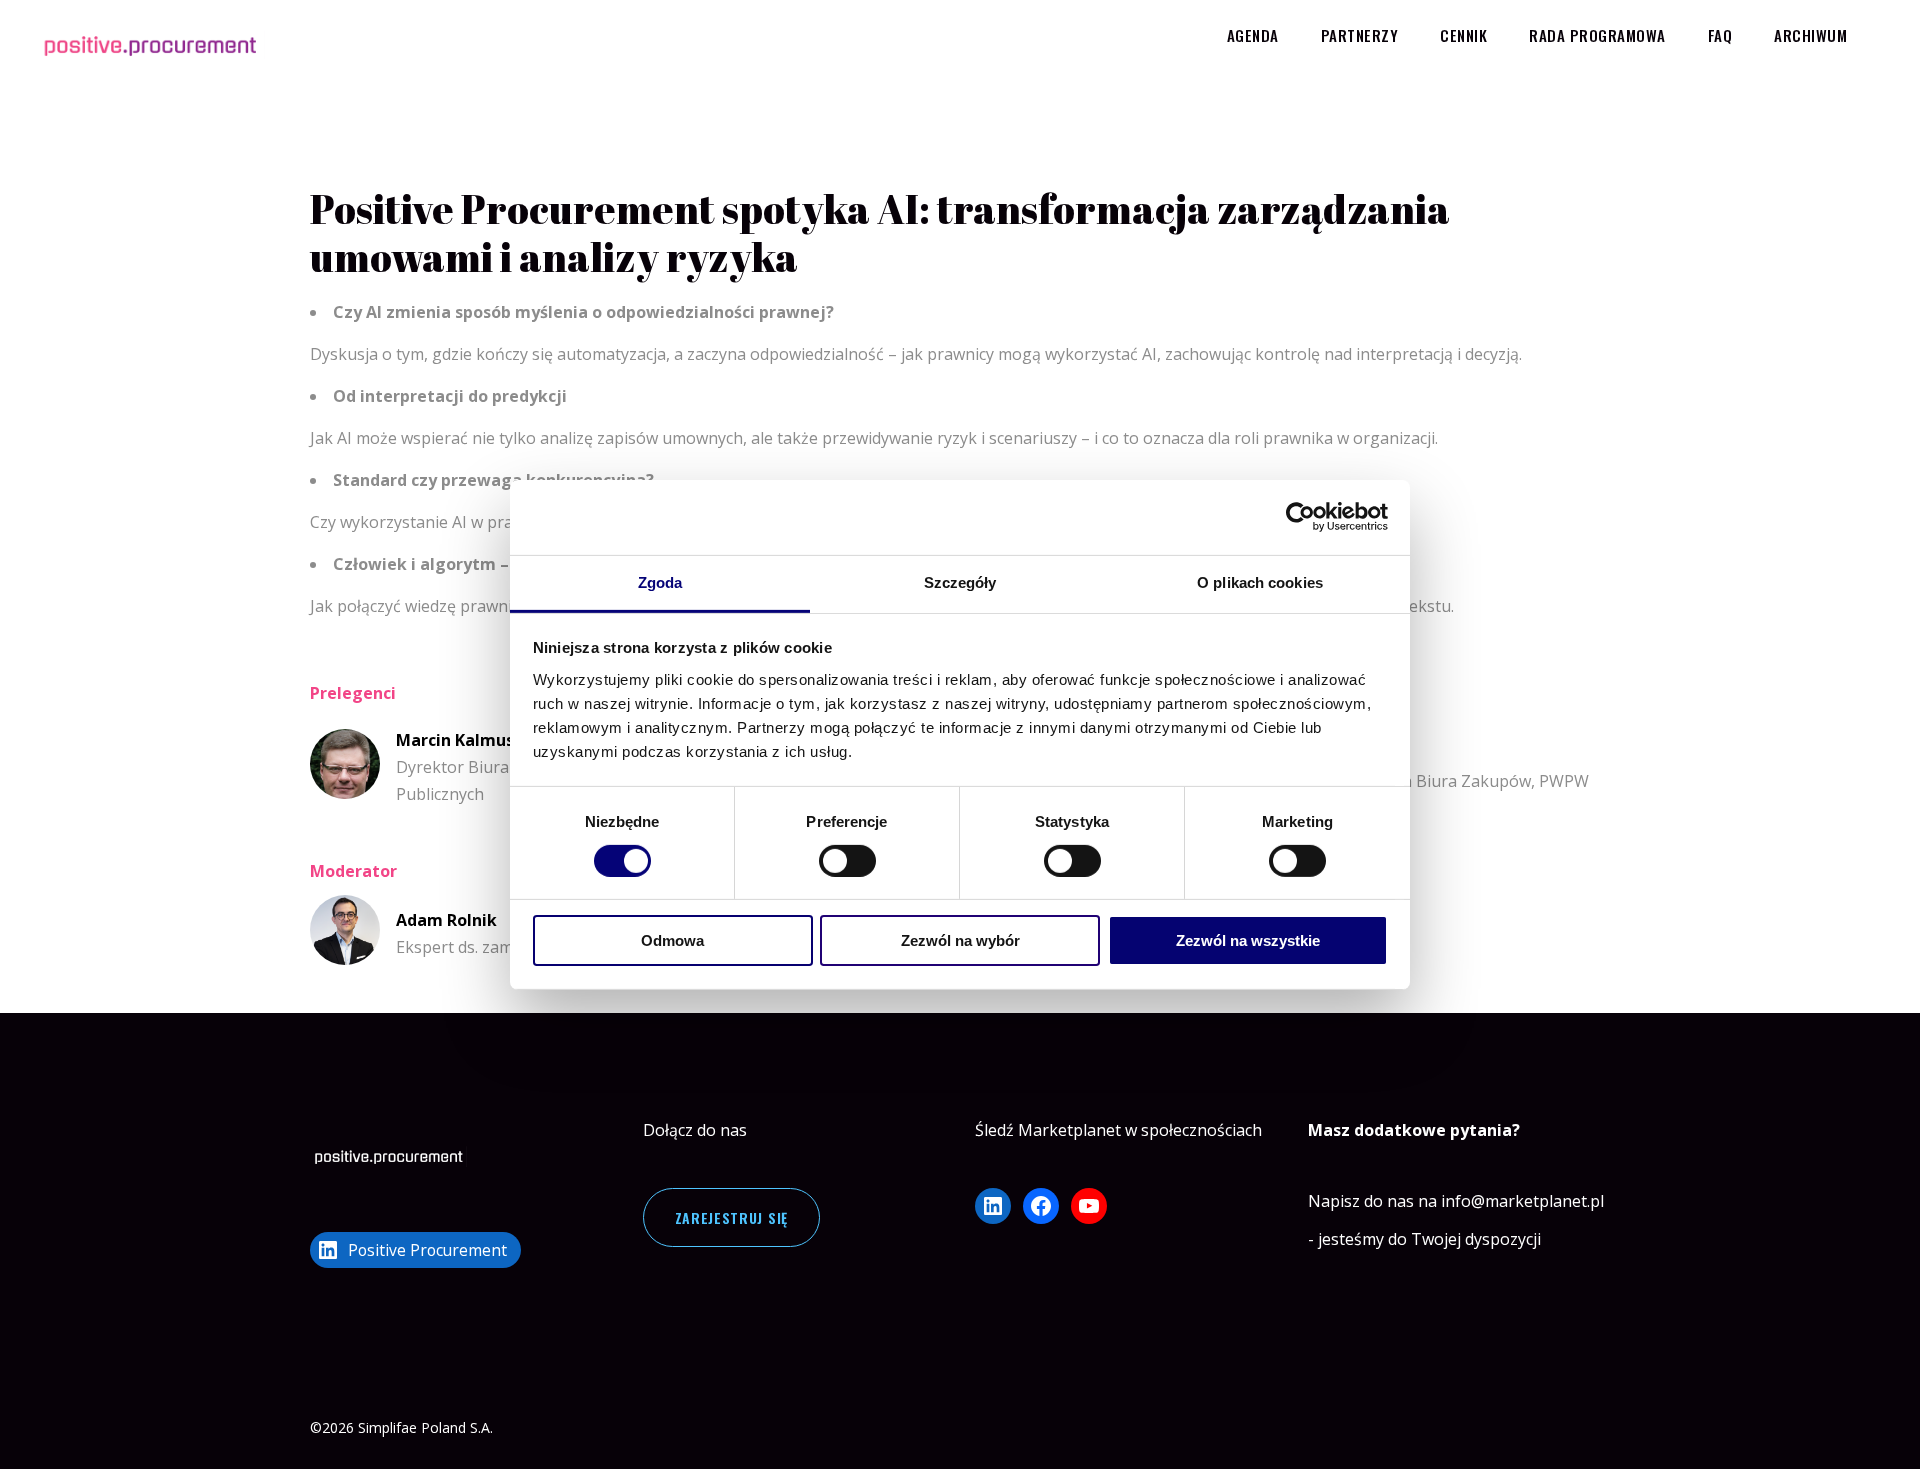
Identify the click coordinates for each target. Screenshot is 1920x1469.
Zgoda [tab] (660, 581)
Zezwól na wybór (960, 940)
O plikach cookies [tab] (1260, 581)
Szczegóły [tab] (960, 581)
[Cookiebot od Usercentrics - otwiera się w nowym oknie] (1300, 517)
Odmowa (672, 940)
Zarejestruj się (732, 1217)
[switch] (847, 861)
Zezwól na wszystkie (1248, 940)
